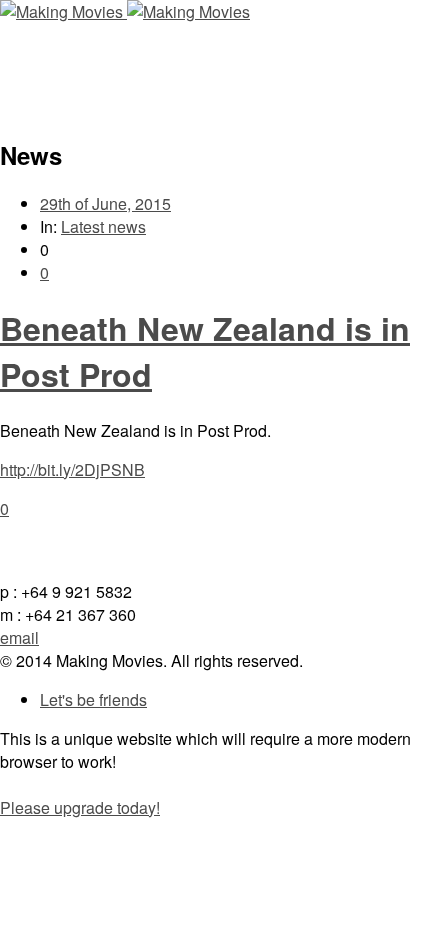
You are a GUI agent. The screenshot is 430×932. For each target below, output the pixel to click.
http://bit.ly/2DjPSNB (72, 469)
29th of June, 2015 (105, 203)
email (19, 637)
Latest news (103, 226)
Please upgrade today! (80, 807)
